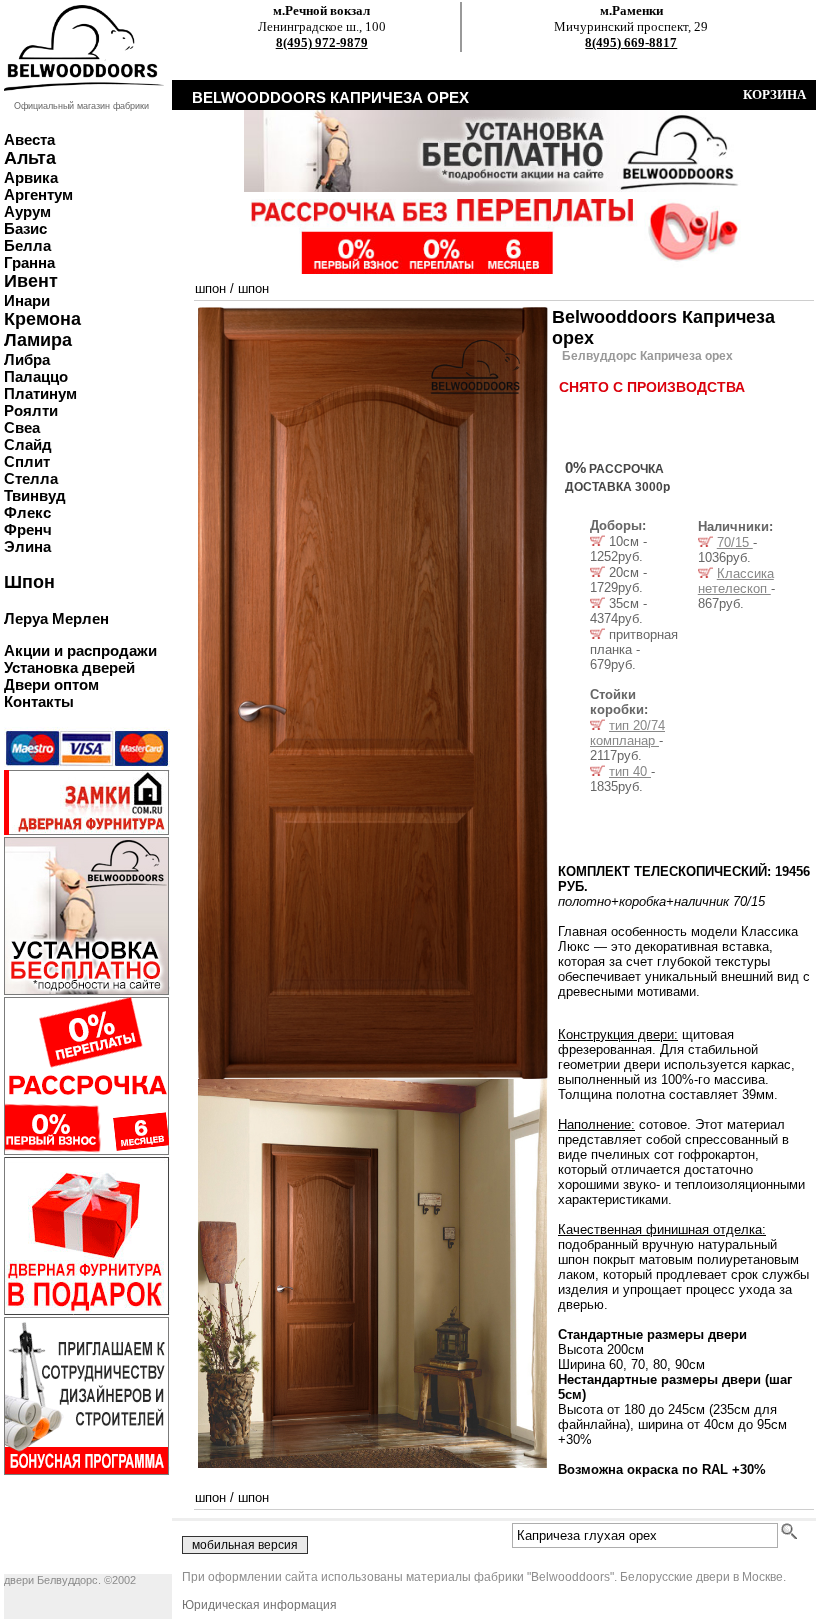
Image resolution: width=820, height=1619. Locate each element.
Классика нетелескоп (736, 581)
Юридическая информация (259, 1605)
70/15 (735, 542)
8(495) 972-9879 (322, 42)
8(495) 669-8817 (631, 42)
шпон (210, 288)
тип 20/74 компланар (627, 733)
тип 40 (630, 771)
